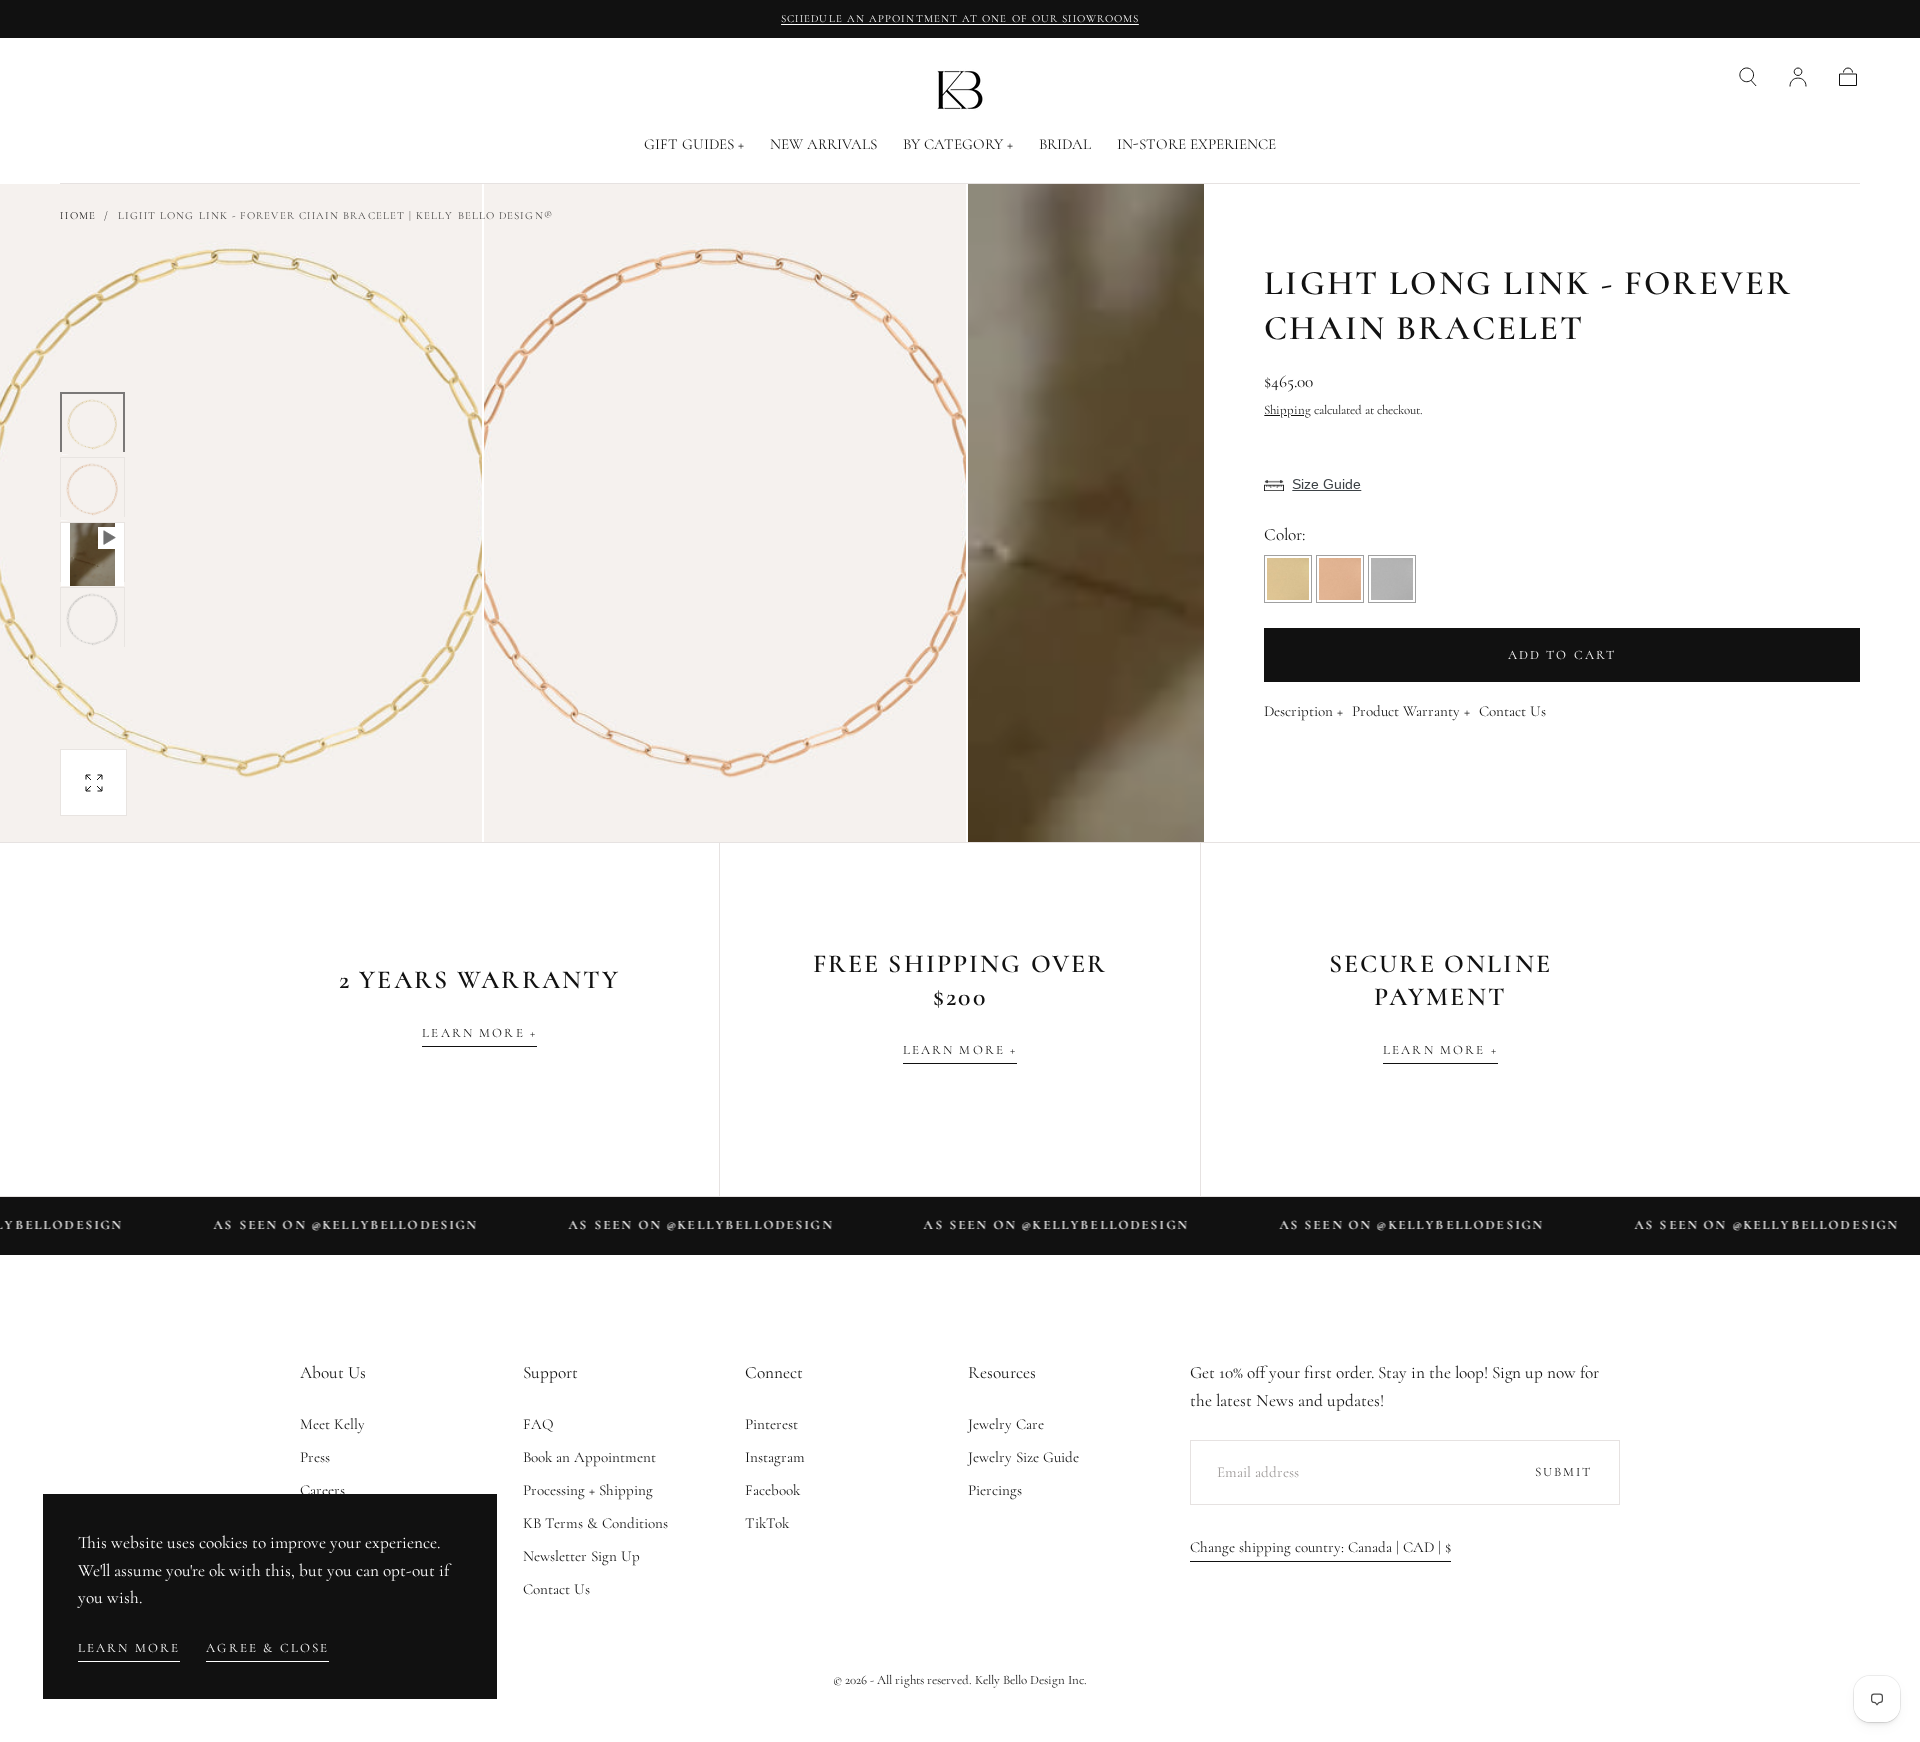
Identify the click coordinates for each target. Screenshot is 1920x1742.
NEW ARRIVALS (823, 144)
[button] (1748, 77)
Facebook (772, 1490)
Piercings (995, 1490)
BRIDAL (1065, 144)
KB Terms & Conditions (595, 1523)
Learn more (129, 1648)
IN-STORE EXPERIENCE (1196, 144)
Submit (1564, 1472)
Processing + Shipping (588, 1490)
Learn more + (479, 1033)
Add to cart (1562, 655)
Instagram (775, 1457)
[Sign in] (1798, 77)
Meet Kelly (332, 1424)
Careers (322, 1490)
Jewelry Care (1006, 1424)
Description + (1303, 712)
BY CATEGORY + (958, 144)
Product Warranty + (1411, 712)
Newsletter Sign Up (581, 1556)
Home (77, 215)
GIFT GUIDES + (694, 144)
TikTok (767, 1523)
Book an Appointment (589, 1457)
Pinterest (771, 1424)
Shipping (1287, 410)
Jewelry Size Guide (1023, 1457)
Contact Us (1512, 712)
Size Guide (1326, 484)
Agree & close (267, 1648)
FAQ (538, 1424)
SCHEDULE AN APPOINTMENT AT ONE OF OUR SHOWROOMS (960, 18)
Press (315, 1457)
